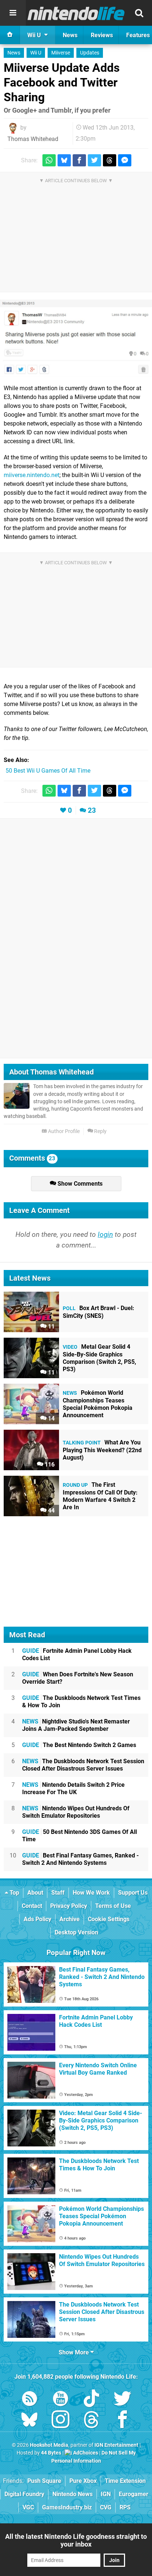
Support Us (133, 1893)
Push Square (44, 2481)
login (105, 1234)
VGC (28, 2507)
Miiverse (61, 53)
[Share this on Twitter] (94, 160)
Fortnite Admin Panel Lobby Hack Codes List (77, 1654)
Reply (100, 1131)
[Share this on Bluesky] (64, 160)
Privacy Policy (69, 1906)
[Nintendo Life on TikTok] (91, 2400)
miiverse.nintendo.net (32, 475)
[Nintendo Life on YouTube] (61, 2400)
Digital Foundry (24, 2494)
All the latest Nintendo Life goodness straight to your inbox (76, 2540)
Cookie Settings (109, 1919)
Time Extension (125, 2481)
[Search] (139, 13)
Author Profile (63, 1131)
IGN (106, 2494)
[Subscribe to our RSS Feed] (30, 2400)
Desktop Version (76, 1932)
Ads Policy (37, 1919)
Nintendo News (72, 2494)
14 (51, 1418)
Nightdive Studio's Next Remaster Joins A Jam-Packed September (76, 1725)
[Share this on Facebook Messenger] (125, 160)
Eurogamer (134, 2494)
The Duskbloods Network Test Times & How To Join (81, 1702)
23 (92, 810)
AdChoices (85, 2453)
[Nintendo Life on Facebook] (122, 2421)
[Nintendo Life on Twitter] (122, 2400)
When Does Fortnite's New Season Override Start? (78, 1678)
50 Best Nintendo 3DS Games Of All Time (80, 1836)
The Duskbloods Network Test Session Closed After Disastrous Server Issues (83, 1765)
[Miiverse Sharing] (76, 338)
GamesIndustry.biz (67, 2507)
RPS (125, 2507)
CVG (106, 2507)
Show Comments (79, 1184)
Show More (75, 2352)
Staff (58, 1893)
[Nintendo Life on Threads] (91, 2421)
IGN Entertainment (116, 2445)
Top (14, 1893)
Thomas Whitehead (33, 139)
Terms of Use (113, 1906)
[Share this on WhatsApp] (49, 160)
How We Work (91, 1893)
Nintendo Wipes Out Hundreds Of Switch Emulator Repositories (76, 1812)
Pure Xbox (83, 2481)
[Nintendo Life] (76, 13)
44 (51, 1511)
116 (49, 1465)
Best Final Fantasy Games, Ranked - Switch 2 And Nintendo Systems (80, 1859)
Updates (90, 53)
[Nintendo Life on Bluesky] (30, 2421)
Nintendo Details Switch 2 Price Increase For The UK (73, 1788)
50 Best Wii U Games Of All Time (48, 771)
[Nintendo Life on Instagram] (61, 2421)
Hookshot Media (49, 2445)
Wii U (36, 53)
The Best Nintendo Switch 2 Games (79, 1745)
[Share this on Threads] (110, 160)
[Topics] (13, 13)
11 (51, 1326)
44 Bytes (51, 2453)
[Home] (10, 35)
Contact (32, 1906)
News (14, 53)
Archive (70, 1919)
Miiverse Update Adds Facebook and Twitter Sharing (62, 82)
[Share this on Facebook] (79, 160)
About (35, 1893)
